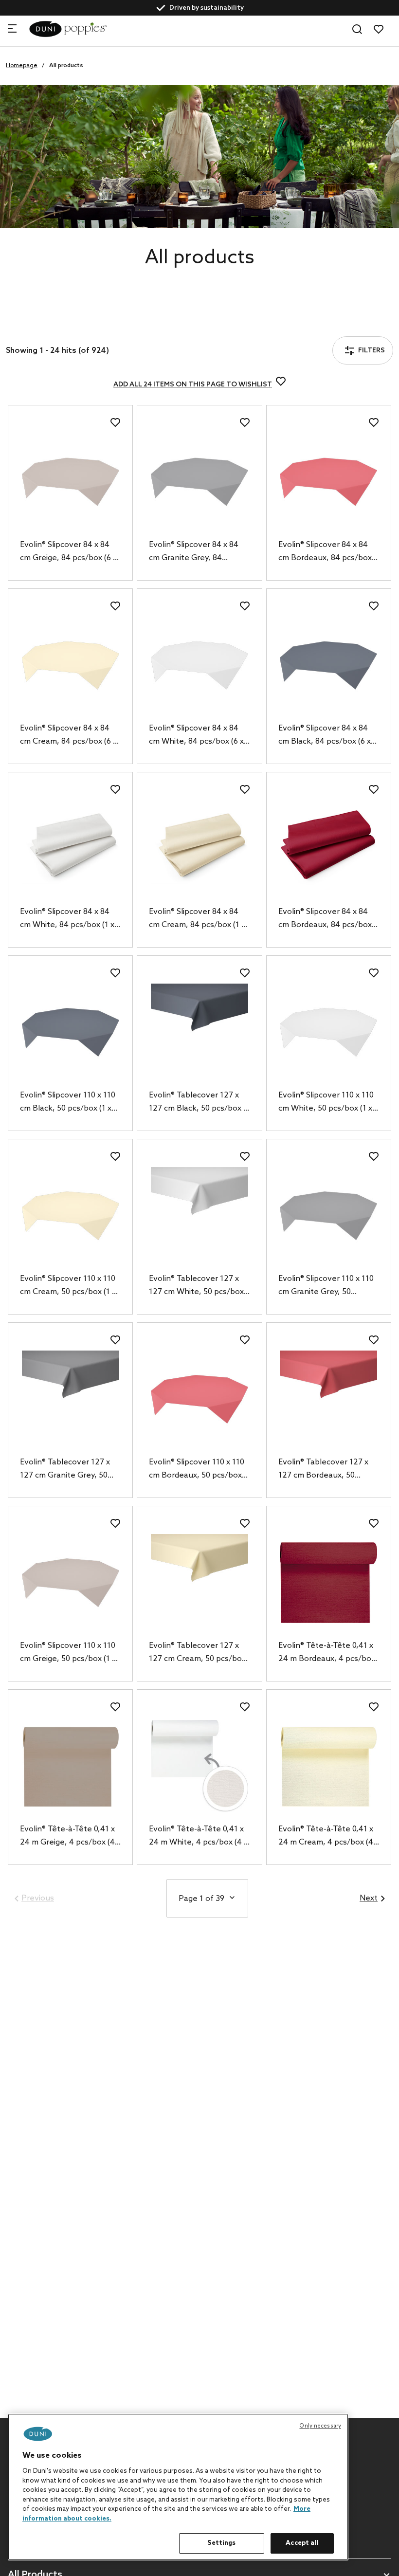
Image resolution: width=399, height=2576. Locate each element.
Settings (221, 2543)
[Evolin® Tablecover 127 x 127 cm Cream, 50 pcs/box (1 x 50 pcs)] (199, 1583)
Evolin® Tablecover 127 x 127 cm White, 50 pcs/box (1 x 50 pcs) (196, 1286)
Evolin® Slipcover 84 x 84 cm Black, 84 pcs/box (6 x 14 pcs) (325, 736)
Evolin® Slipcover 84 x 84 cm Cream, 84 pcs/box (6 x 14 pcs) (68, 736)
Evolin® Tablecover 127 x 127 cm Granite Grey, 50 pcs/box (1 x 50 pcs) (65, 1470)
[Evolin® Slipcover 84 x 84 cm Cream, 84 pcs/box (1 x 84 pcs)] (199, 849)
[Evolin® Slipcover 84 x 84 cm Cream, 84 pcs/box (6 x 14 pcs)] (70, 665)
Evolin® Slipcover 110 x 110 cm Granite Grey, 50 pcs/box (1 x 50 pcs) (326, 1286)
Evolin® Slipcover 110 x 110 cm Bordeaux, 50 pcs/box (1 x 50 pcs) (197, 1470)
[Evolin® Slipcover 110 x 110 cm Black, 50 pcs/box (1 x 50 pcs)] (70, 1032)
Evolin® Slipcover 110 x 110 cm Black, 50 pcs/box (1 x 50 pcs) (68, 1103)
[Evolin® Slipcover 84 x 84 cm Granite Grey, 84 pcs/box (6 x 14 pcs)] (199, 482)
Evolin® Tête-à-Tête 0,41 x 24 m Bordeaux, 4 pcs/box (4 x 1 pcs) (327, 1653)
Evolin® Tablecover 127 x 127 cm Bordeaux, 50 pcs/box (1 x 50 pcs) (323, 1470)
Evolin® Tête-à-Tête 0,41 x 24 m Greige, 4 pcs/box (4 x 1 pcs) (70, 1837)
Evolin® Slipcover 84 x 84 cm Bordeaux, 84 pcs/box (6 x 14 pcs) (325, 552)
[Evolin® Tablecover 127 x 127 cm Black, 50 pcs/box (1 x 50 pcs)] (199, 1032)
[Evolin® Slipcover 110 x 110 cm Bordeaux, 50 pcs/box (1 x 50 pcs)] (199, 1399)
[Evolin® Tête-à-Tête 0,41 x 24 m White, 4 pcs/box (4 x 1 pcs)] (199, 1766)
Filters (43, 325)
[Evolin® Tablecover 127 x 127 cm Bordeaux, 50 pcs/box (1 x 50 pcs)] (329, 1399)
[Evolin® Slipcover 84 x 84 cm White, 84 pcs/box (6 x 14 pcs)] (199, 665)
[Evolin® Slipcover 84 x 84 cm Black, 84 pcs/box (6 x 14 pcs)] (329, 665)
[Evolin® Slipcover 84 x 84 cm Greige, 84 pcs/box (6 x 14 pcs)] (70, 482)
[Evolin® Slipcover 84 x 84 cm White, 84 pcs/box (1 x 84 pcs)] (70, 849)
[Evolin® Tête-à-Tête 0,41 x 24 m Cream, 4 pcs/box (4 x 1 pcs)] (329, 1766)
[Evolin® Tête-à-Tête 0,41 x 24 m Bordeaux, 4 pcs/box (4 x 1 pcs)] (329, 1583)
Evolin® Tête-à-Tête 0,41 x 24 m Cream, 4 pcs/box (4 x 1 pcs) (329, 1837)
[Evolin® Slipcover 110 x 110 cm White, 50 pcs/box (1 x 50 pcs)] (329, 1032)
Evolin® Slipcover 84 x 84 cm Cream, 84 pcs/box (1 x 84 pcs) (197, 919)
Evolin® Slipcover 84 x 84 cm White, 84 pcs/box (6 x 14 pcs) (196, 736)
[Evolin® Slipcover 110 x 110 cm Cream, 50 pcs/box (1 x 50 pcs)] (70, 1216)
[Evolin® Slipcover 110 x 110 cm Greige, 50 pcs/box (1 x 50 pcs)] (70, 1583)
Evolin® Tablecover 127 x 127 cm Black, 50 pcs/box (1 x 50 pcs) (199, 1103)
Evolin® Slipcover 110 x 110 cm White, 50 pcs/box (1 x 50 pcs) (326, 1103)
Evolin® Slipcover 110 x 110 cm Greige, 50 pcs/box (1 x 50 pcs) (68, 1653)
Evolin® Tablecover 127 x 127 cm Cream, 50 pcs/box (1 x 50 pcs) (197, 1653)
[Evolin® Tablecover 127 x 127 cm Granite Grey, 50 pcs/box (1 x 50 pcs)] (70, 1399)
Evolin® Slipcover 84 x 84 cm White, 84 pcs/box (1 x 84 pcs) (67, 919)
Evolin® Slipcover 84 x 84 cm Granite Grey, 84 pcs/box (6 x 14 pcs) (194, 552)
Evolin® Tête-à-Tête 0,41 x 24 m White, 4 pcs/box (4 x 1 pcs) (198, 1837)
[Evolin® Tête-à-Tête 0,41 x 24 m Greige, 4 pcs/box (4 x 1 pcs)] (70, 1766)
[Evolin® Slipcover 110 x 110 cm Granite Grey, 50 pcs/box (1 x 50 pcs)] (329, 1216)
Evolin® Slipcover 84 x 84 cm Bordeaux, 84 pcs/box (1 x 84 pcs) (325, 919)
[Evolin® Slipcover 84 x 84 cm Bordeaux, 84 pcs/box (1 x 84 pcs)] (329, 849)
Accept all (302, 2543)
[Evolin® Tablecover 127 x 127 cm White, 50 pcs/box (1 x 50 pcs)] (199, 1216)
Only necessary (320, 2426)
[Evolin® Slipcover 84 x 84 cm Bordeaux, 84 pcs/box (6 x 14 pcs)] (329, 482)
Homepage (22, 66)
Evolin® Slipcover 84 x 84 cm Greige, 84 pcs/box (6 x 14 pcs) (68, 552)
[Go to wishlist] (379, 29)
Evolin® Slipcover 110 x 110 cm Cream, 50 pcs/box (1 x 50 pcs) (68, 1286)
